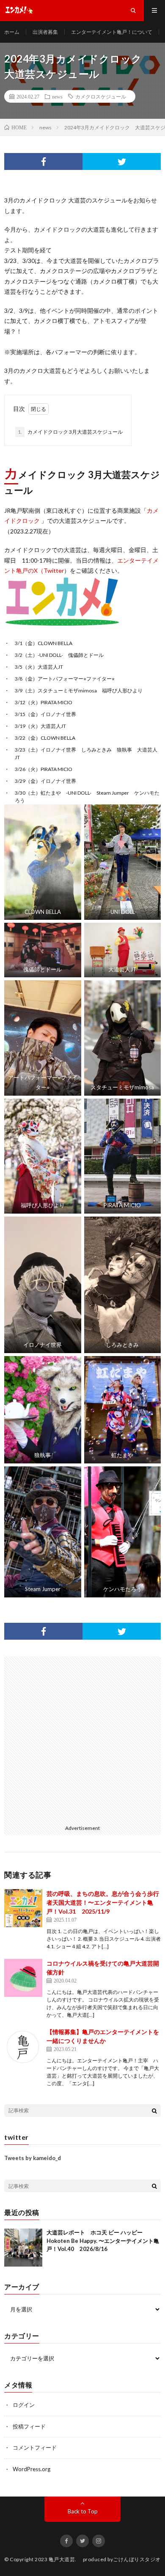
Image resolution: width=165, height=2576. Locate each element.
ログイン (24, 2405)
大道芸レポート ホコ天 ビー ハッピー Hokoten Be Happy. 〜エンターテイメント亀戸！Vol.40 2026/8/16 (103, 2241)
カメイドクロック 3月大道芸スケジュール (70, 432)
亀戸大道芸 (62, 2559)
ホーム (12, 32)
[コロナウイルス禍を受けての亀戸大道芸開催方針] (23, 1978)
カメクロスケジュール (101, 96)
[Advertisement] (82, 1739)
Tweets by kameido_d (33, 2158)
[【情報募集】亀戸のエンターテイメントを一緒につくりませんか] (23, 2046)
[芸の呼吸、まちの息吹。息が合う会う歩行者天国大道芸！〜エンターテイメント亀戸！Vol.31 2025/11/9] (23, 1908)
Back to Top (83, 2511)
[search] (154, 2111)
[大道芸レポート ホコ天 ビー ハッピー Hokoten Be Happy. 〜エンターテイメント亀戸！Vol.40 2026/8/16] (23, 2248)
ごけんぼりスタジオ (137, 2559)
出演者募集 (45, 32)
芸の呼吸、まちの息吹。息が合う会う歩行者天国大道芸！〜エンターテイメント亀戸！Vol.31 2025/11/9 (103, 1902)
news (57, 96)
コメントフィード (35, 2447)
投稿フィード (29, 2426)
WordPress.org (32, 2469)
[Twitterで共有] (122, 161)
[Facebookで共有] (43, 161)
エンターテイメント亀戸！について (112, 32)
